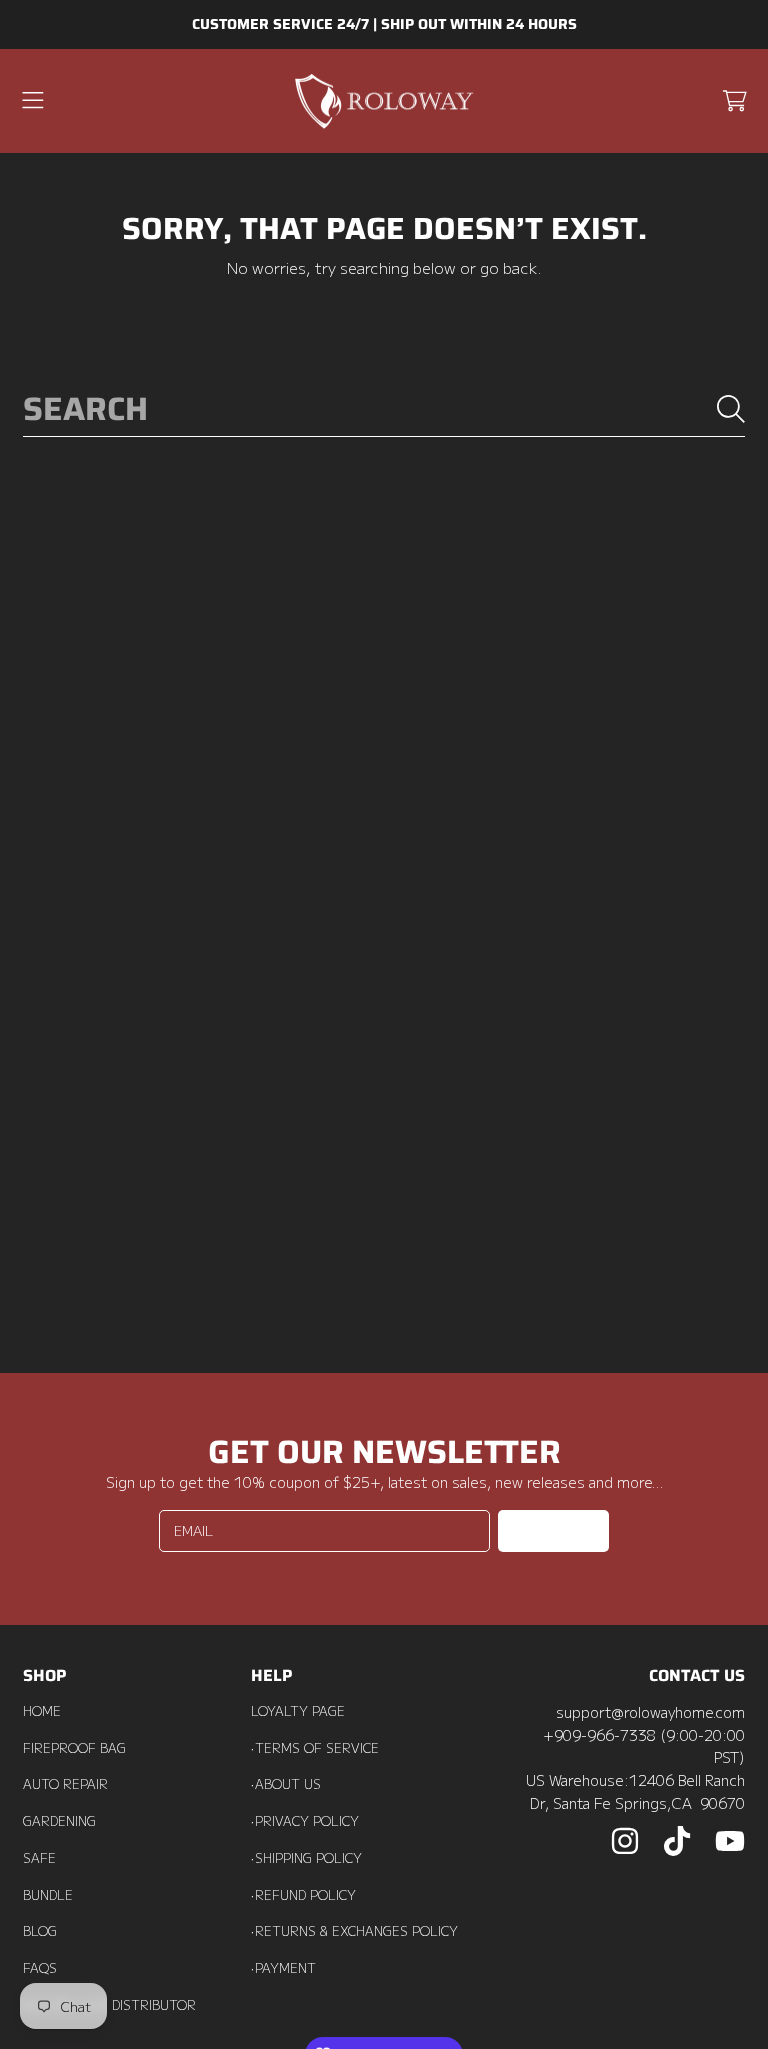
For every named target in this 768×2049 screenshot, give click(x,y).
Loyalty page (298, 1711)
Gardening (59, 1821)
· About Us (286, 1784)
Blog (40, 1931)
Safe (39, 1858)
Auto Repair (65, 1784)
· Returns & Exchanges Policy (354, 1931)
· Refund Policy (303, 1895)
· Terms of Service (315, 1748)
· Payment (283, 1968)
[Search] (731, 409)
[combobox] (384, 408)
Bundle (48, 1895)
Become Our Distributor (109, 2005)
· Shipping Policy (306, 1858)
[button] (33, 101)
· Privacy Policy (305, 1821)
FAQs (40, 1968)
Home (42, 1711)
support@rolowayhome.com (650, 1711)
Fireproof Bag (74, 1748)
